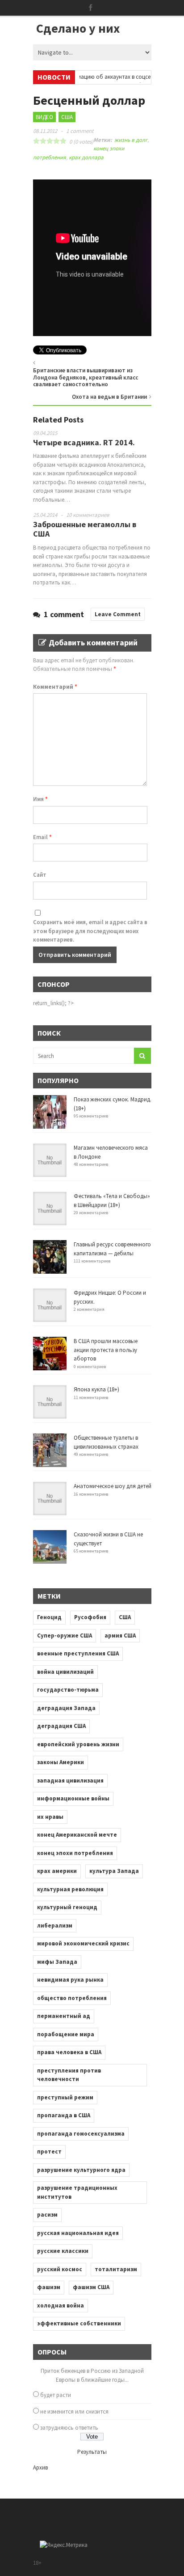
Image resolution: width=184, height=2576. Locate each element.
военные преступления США (78, 1653)
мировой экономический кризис (83, 1943)
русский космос (60, 2269)
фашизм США (91, 2287)
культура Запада (114, 1871)
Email (42, 837)
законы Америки (61, 1762)
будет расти (56, 2395)
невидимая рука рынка (70, 1980)
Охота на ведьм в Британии (109, 397)
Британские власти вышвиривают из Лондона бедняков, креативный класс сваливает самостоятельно (86, 377)
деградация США (61, 1726)
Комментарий (55, 687)
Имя (40, 799)
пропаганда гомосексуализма (81, 2134)
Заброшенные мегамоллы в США (85, 529)
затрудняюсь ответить (69, 2428)
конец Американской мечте (77, 1835)
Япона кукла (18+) (96, 1389)
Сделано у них (78, 28)
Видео (44, 117)
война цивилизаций (65, 1672)
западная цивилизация (70, 1781)
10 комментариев (88, 515)
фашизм (49, 2287)
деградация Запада (66, 1708)
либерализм (55, 1926)
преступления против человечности (69, 2075)
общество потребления (72, 1998)
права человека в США (69, 2052)
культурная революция (70, 1889)
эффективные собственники (79, 2323)
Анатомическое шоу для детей (113, 1486)
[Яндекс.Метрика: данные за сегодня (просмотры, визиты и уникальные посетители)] (64, 2545)
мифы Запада (57, 1962)
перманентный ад (64, 2016)
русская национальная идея (78, 2233)
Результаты (92, 2452)
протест (49, 2152)
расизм (47, 2215)
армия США (120, 1636)
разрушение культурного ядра (81, 2170)
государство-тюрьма (68, 1690)
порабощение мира (66, 2034)
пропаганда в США (64, 2115)
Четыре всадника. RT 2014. (84, 442)
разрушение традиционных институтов (77, 2192)
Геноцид (49, 1617)
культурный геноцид (67, 1907)
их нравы (50, 1817)
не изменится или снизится (74, 2412)
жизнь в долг (131, 140)
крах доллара (86, 157)
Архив (40, 2467)
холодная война (61, 2305)
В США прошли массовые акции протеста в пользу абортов (106, 1350)
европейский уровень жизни (78, 1744)
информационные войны (73, 1798)
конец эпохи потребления (75, 1853)
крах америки (57, 1871)
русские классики (63, 2251)
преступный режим (65, 2097)
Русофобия (90, 1617)
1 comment (80, 131)
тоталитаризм (116, 2269)
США (67, 117)
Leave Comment (118, 614)
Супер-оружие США (65, 1636)
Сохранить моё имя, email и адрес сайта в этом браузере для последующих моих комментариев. (90, 931)
